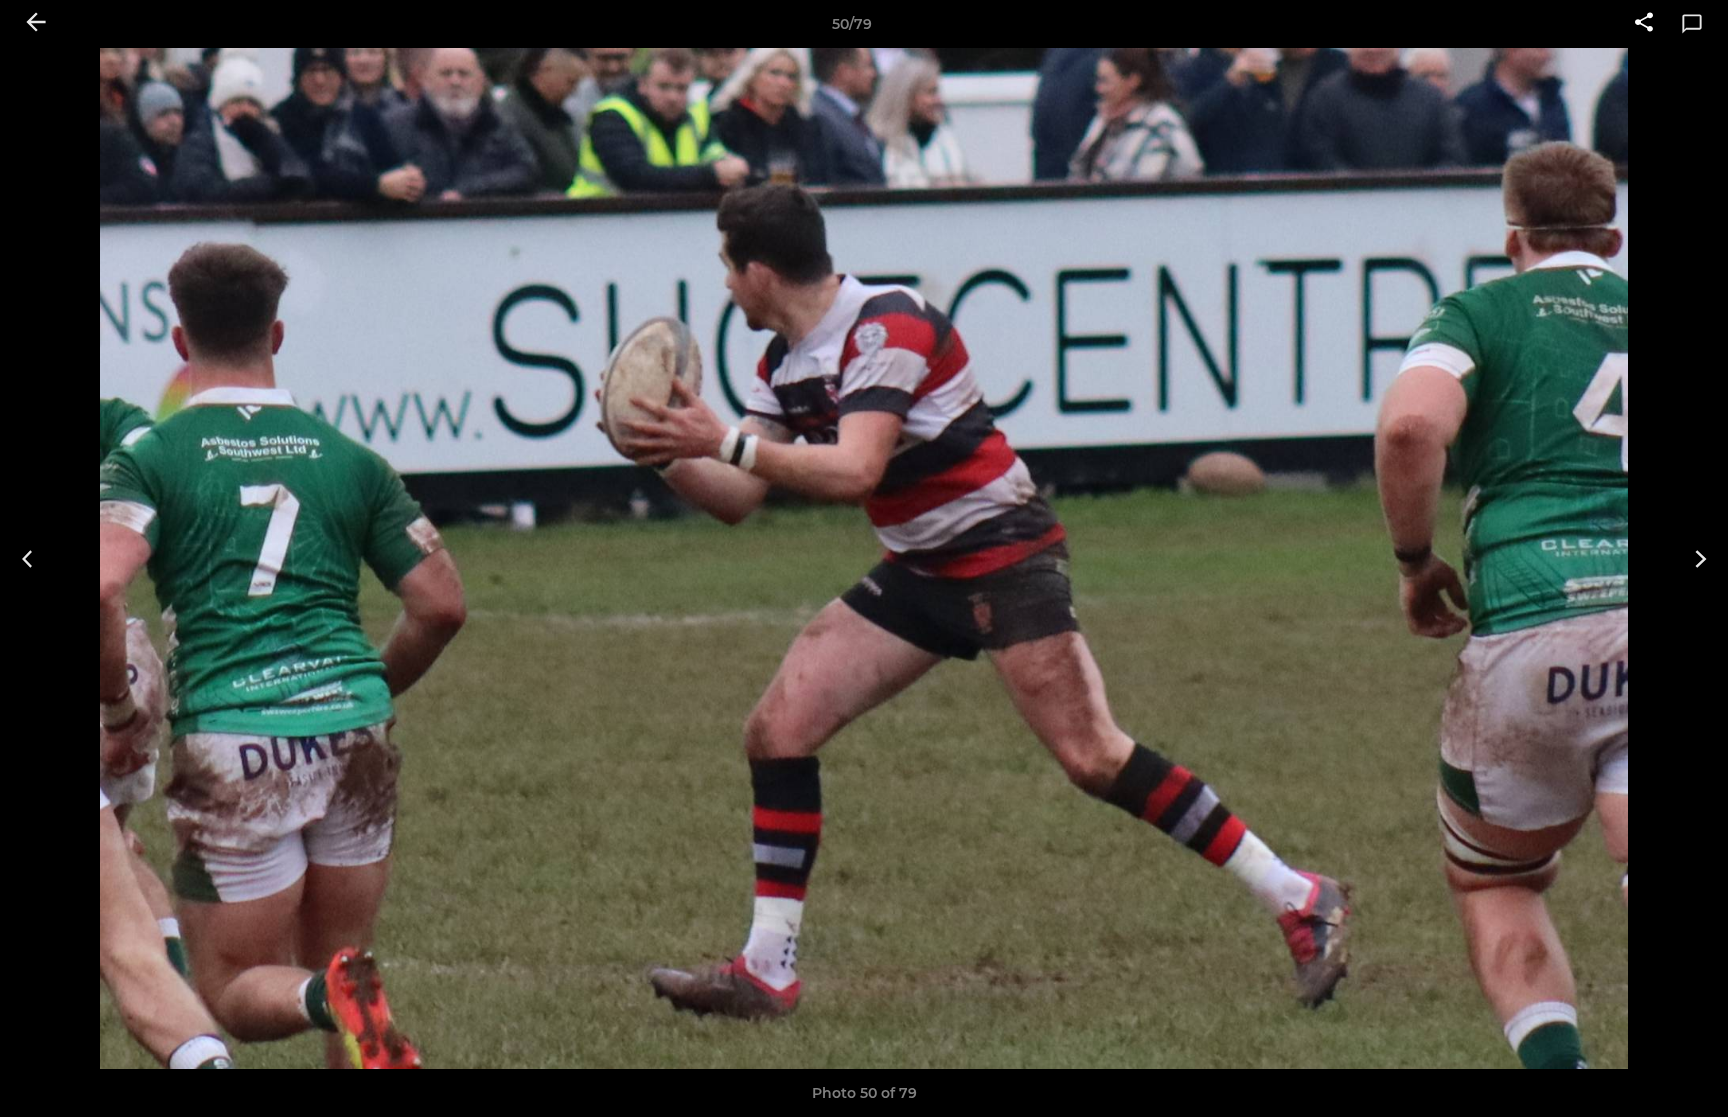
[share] (1644, 24)
